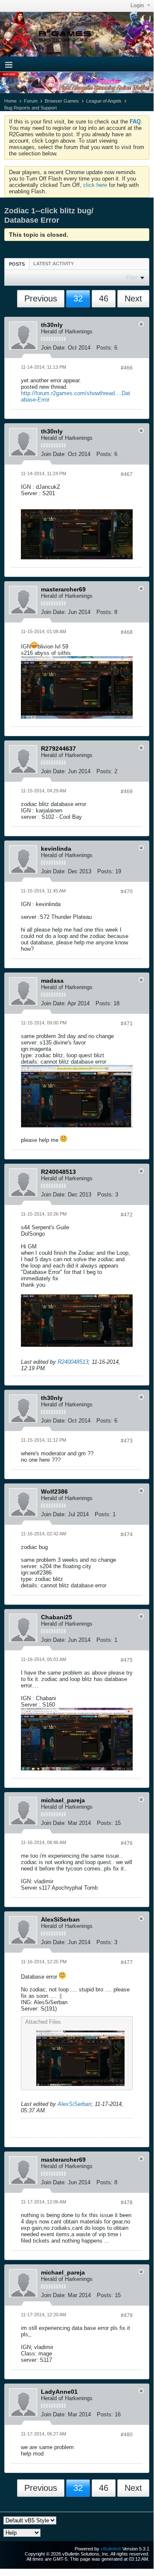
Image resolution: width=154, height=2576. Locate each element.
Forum (31, 101)
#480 (127, 2435)
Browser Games (62, 101)
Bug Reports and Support (31, 108)
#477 (127, 1962)
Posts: (105, 348)
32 (78, 298)
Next (133, 298)
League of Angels (104, 101)
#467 (127, 474)
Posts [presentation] (17, 264)
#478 (127, 2203)
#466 (127, 368)
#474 (127, 1535)
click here (95, 185)
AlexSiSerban (74, 2104)
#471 (127, 1024)
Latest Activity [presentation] (54, 264)
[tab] (17, 264)
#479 (127, 2315)
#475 (127, 1660)
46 (104, 298)
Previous (41, 298)
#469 (127, 792)
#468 (127, 632)
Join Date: (54, 348)
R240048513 (73, 1362)
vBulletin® (111, 2549)
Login (138, 6)
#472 (127, 1215)
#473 (127, 1441)
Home (10, 101)
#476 (127, 1843)
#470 (127, 892)
